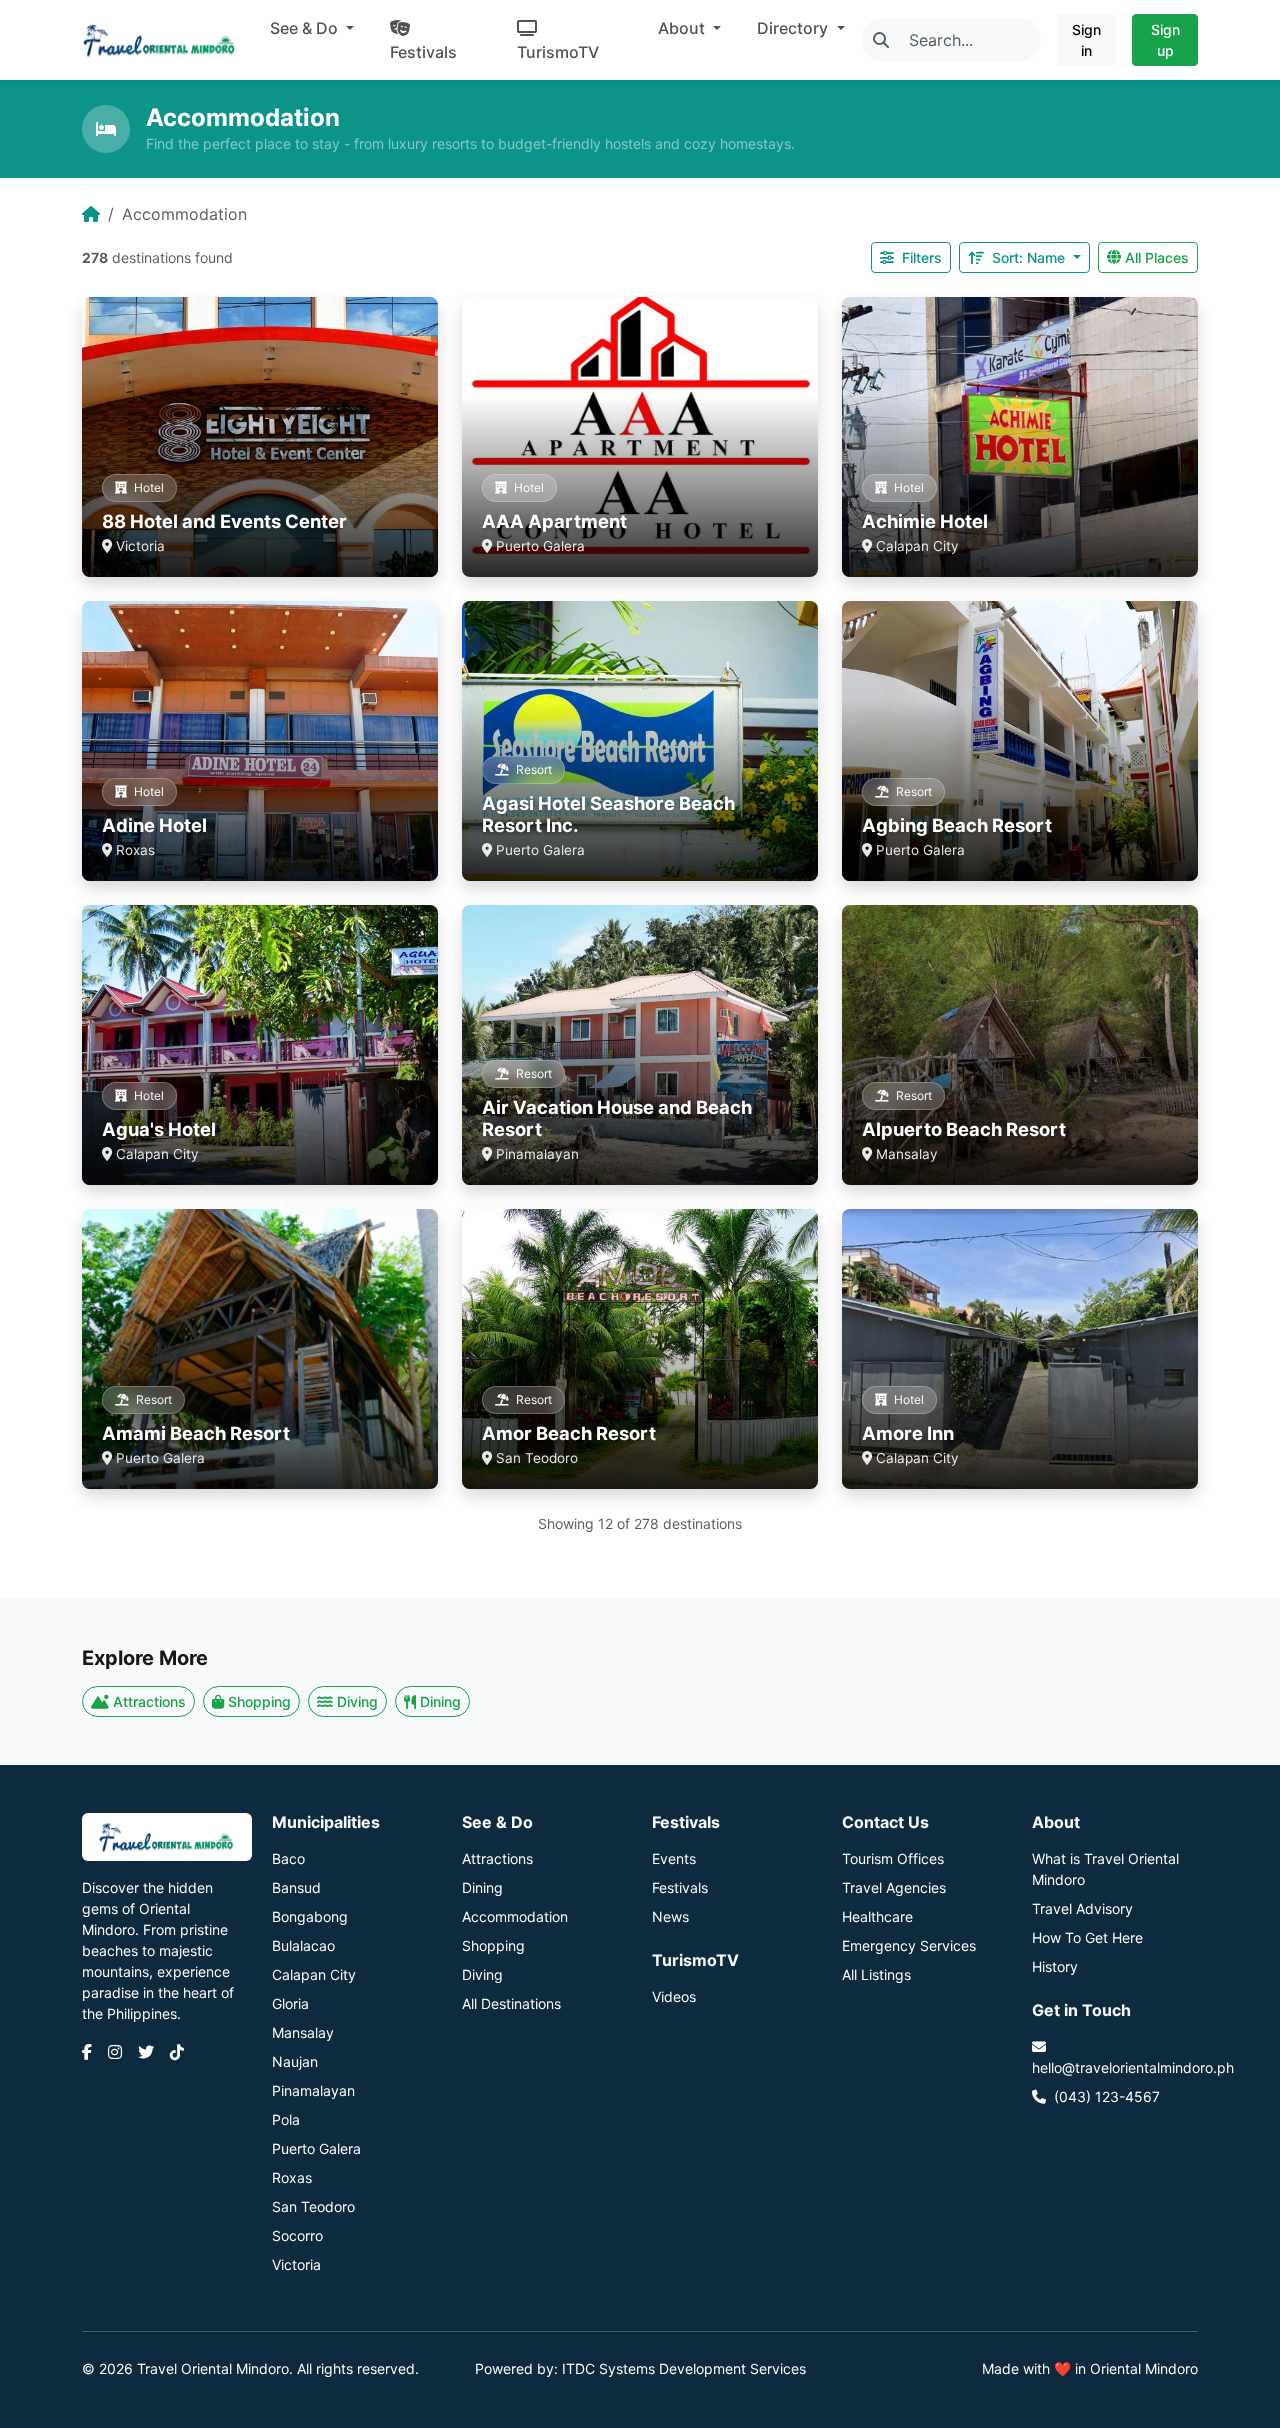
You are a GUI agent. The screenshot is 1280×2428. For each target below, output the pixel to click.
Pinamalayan (313, 2090)
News (670, 1916)
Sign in (1086, 40)
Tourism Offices (893, 1858)
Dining (440, 1701)
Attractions (149, 1701)
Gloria (290, 2003)
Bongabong (310, 1916)
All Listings (876, 1974)
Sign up (1165, 40)
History (1055, 1966)
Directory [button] (794, 28)
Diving (357, 1701)
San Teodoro (313, 2206)
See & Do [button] (306, 28)
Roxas (292, 2177)
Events (674, 1858)
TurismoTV (558, 52)
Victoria (296, 2264)
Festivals (423, 52)
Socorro (297, 2235)
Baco (288, 1858)
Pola (286, 2119)
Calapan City (314, 1974)
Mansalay (303, 2032)
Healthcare (877, 1916)
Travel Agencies (894, 1887)
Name (1030, 257)
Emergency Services (909, 1945)
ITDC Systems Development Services (684, 2368)
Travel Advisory (1082, 1908)
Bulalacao (303, 1945)
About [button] (683, 28)
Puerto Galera (316, 2148)
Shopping (259, 1701)
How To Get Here (1087, 1937)
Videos (674, 1996)
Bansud (296, 1887)
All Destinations (511, 2003)
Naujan (295, 2061)
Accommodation (515, 1916)
